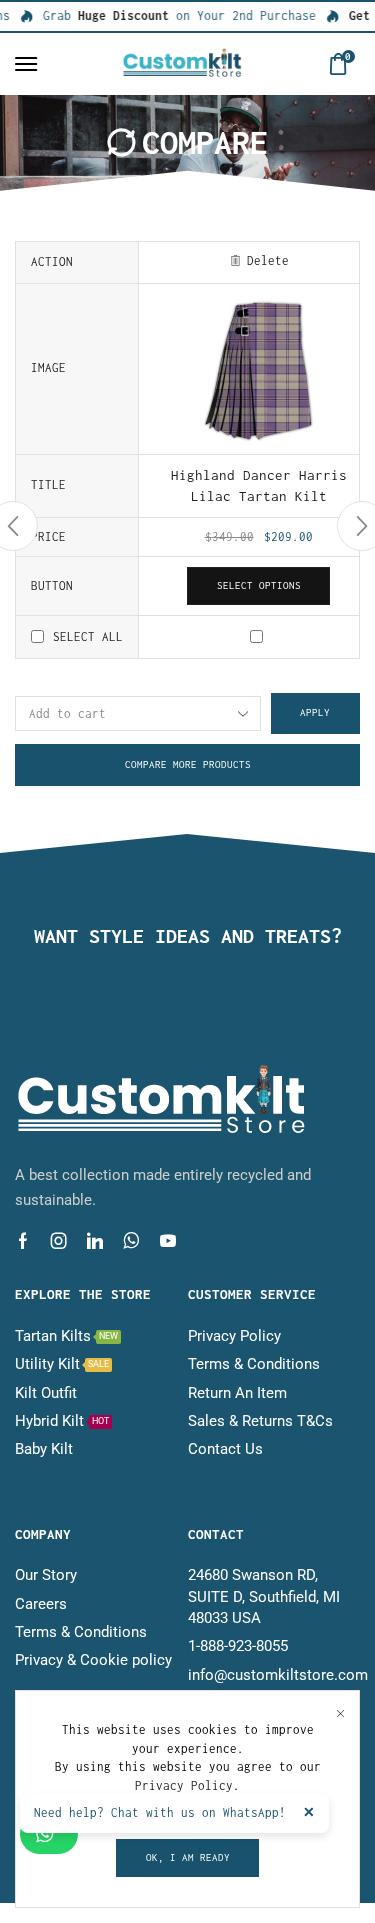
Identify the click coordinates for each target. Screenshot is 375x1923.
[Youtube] (168, 1241)
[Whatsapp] (131, 1241)
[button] (26, 64)
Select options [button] (259, 585)
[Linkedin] (95, 1241)
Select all (88, 636)
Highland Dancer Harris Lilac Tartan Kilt (259, 485)
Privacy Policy (184, 1785)
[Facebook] (23, 1241)
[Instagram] (59, 1241)
